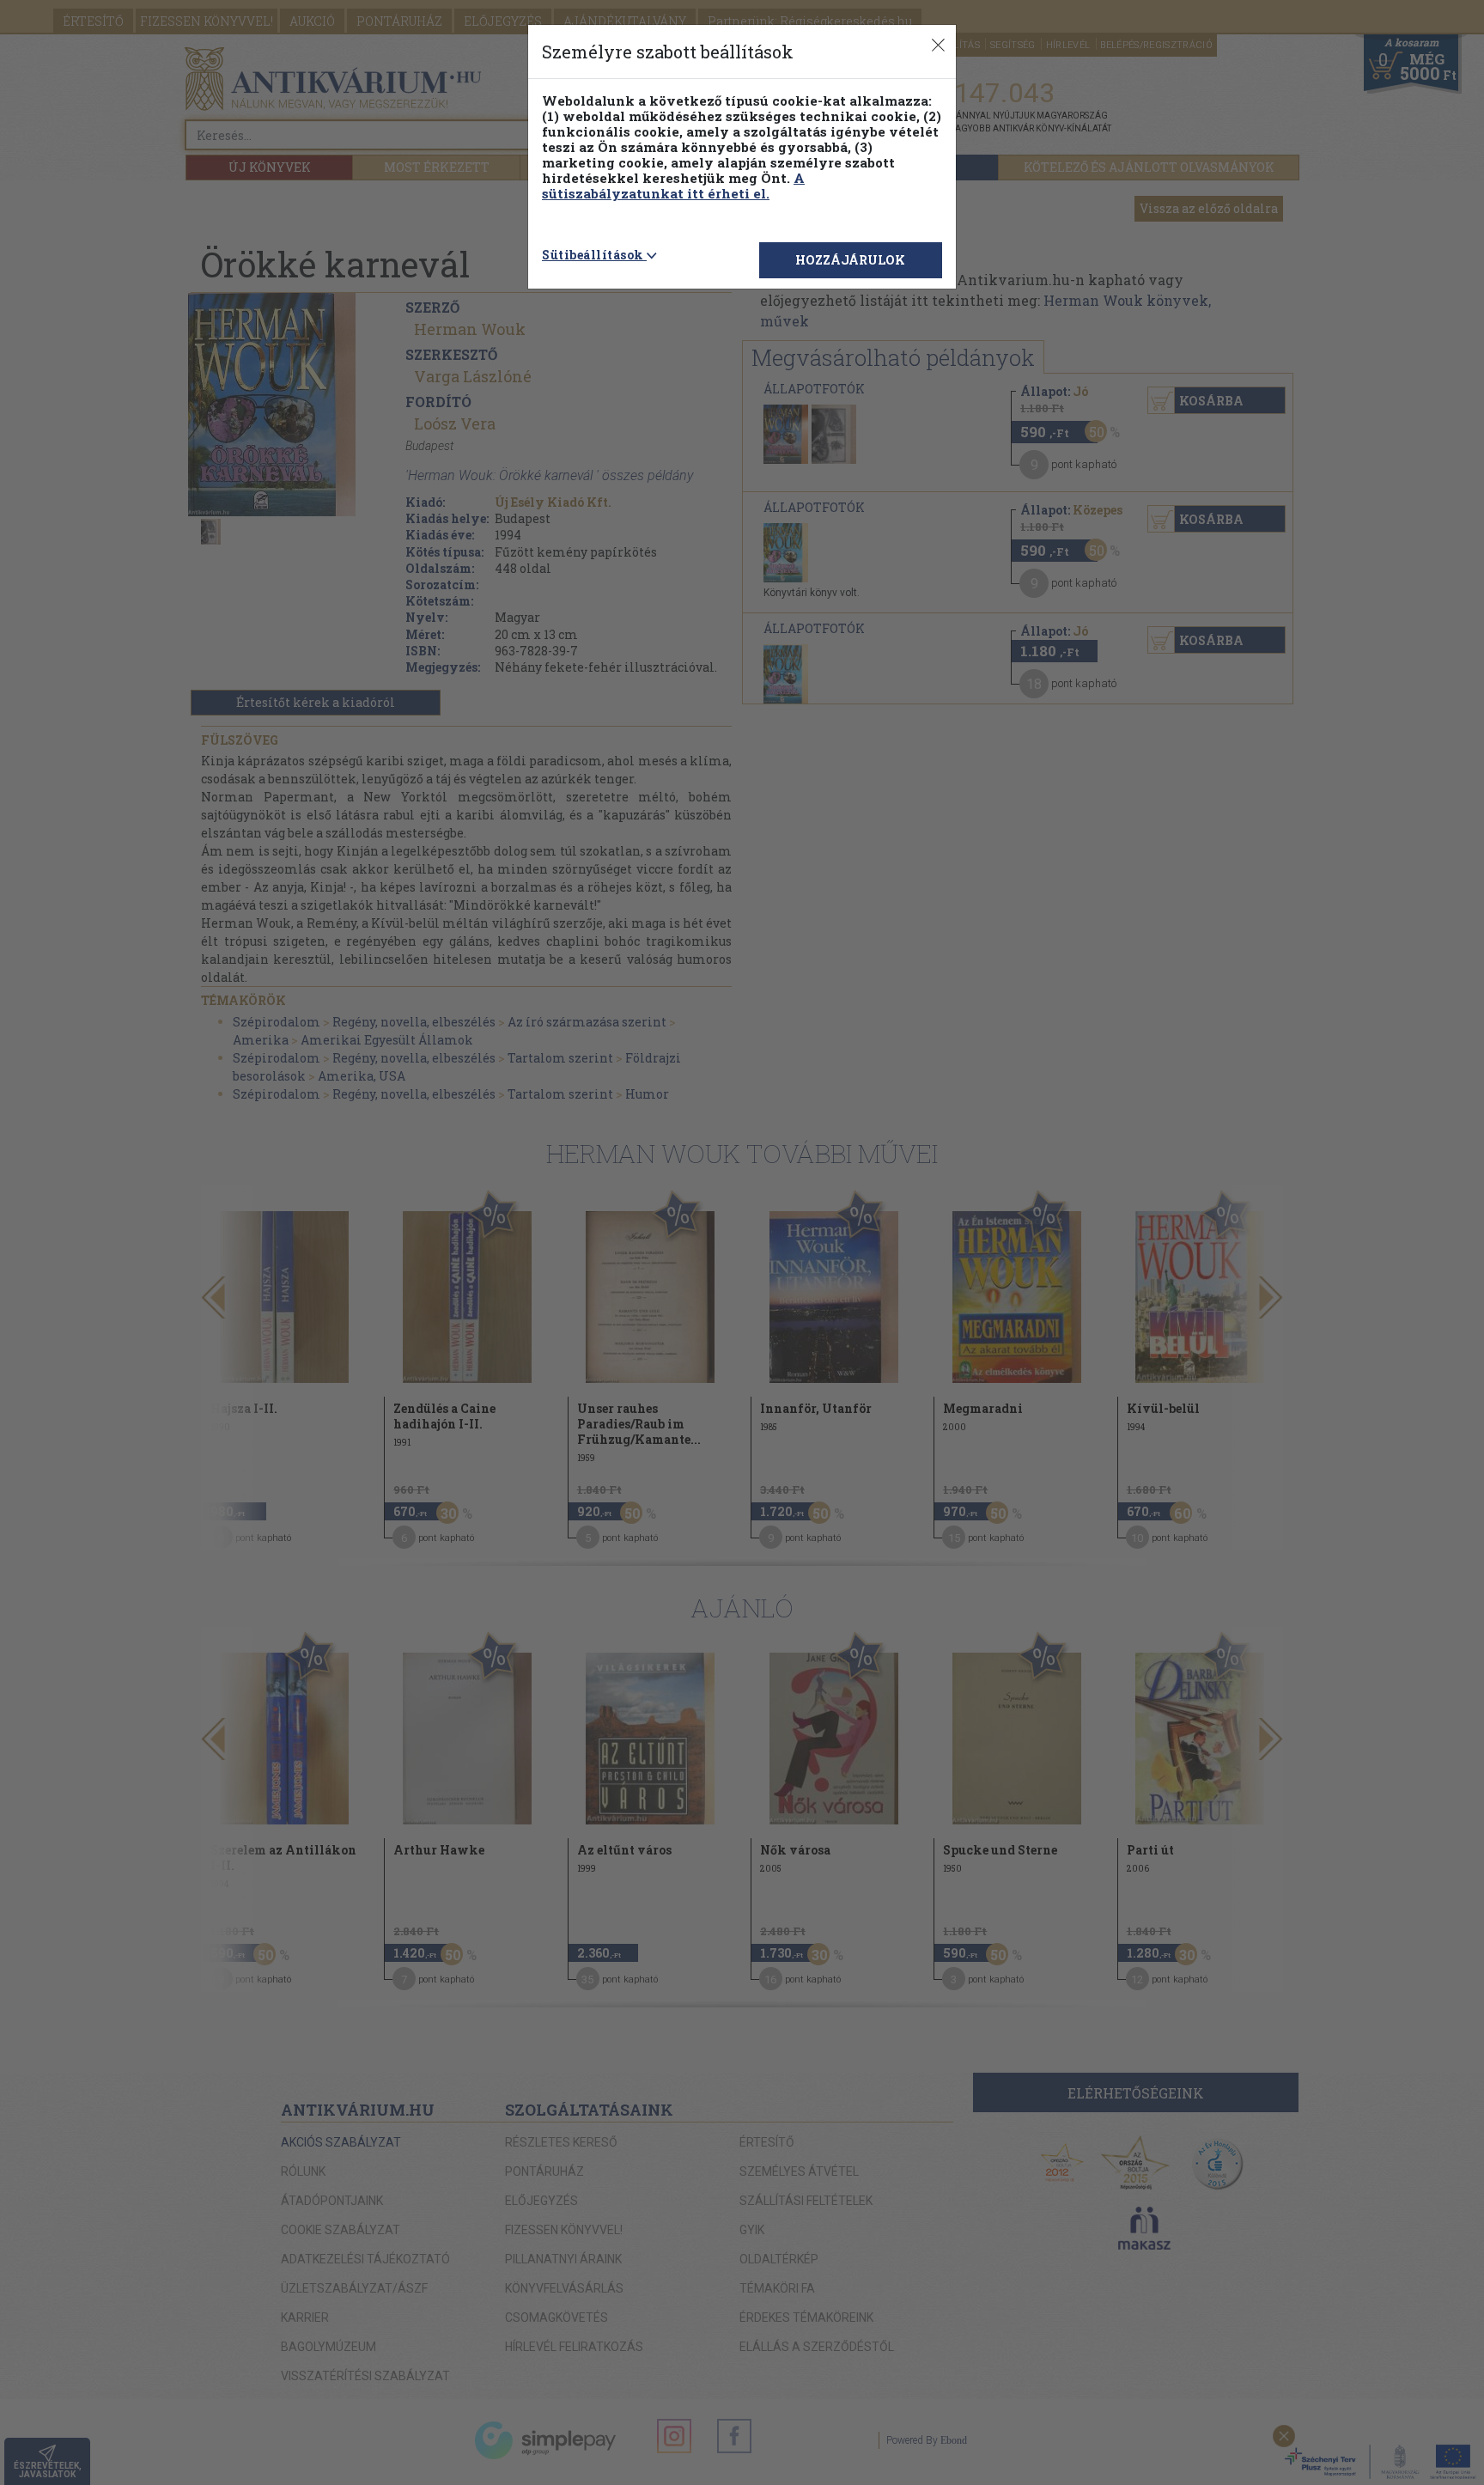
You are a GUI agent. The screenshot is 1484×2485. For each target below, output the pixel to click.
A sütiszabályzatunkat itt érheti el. (673, 186)
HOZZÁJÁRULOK (850, 260)
